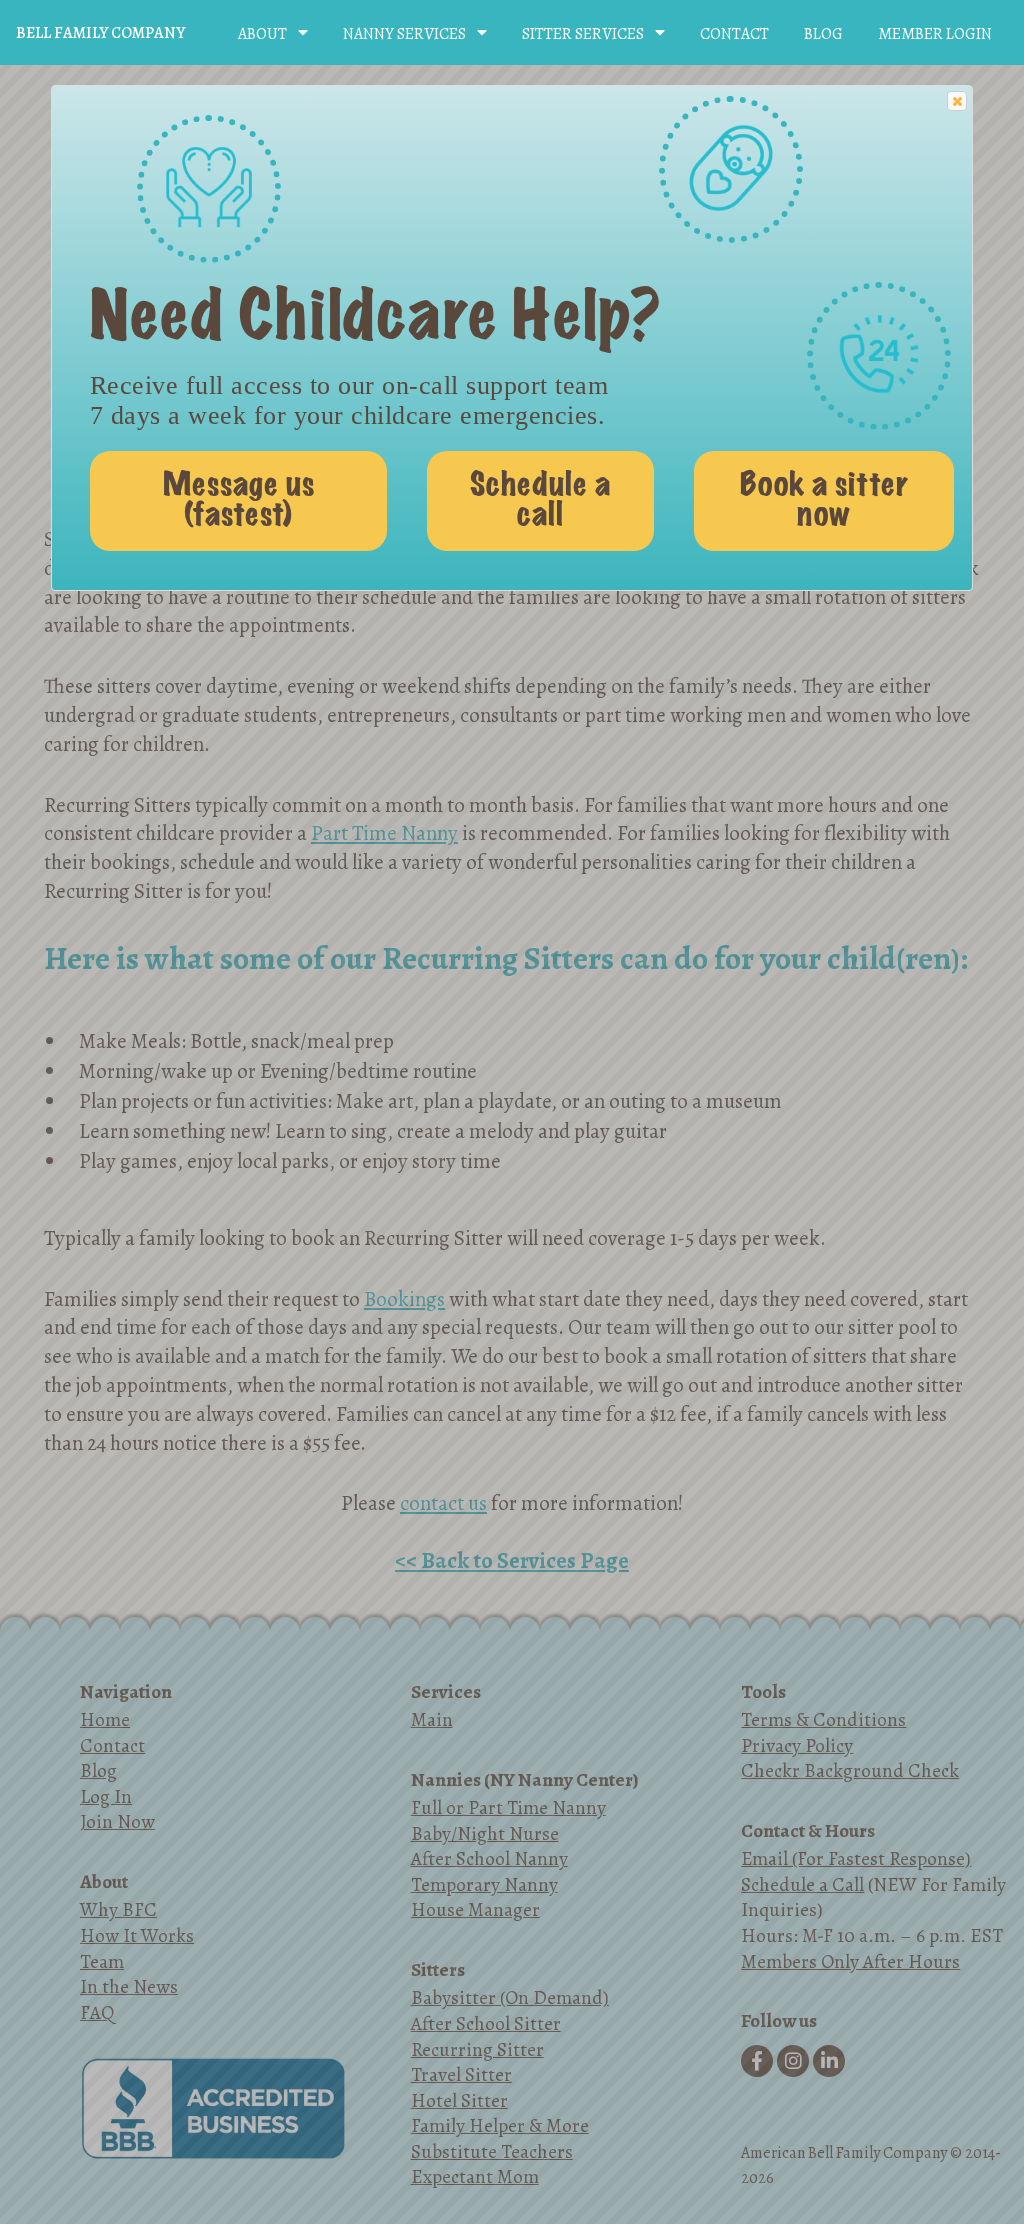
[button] (957, 101)
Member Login (935, 34)
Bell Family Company (100, 33)
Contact (734, 34)
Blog (823, 34)
